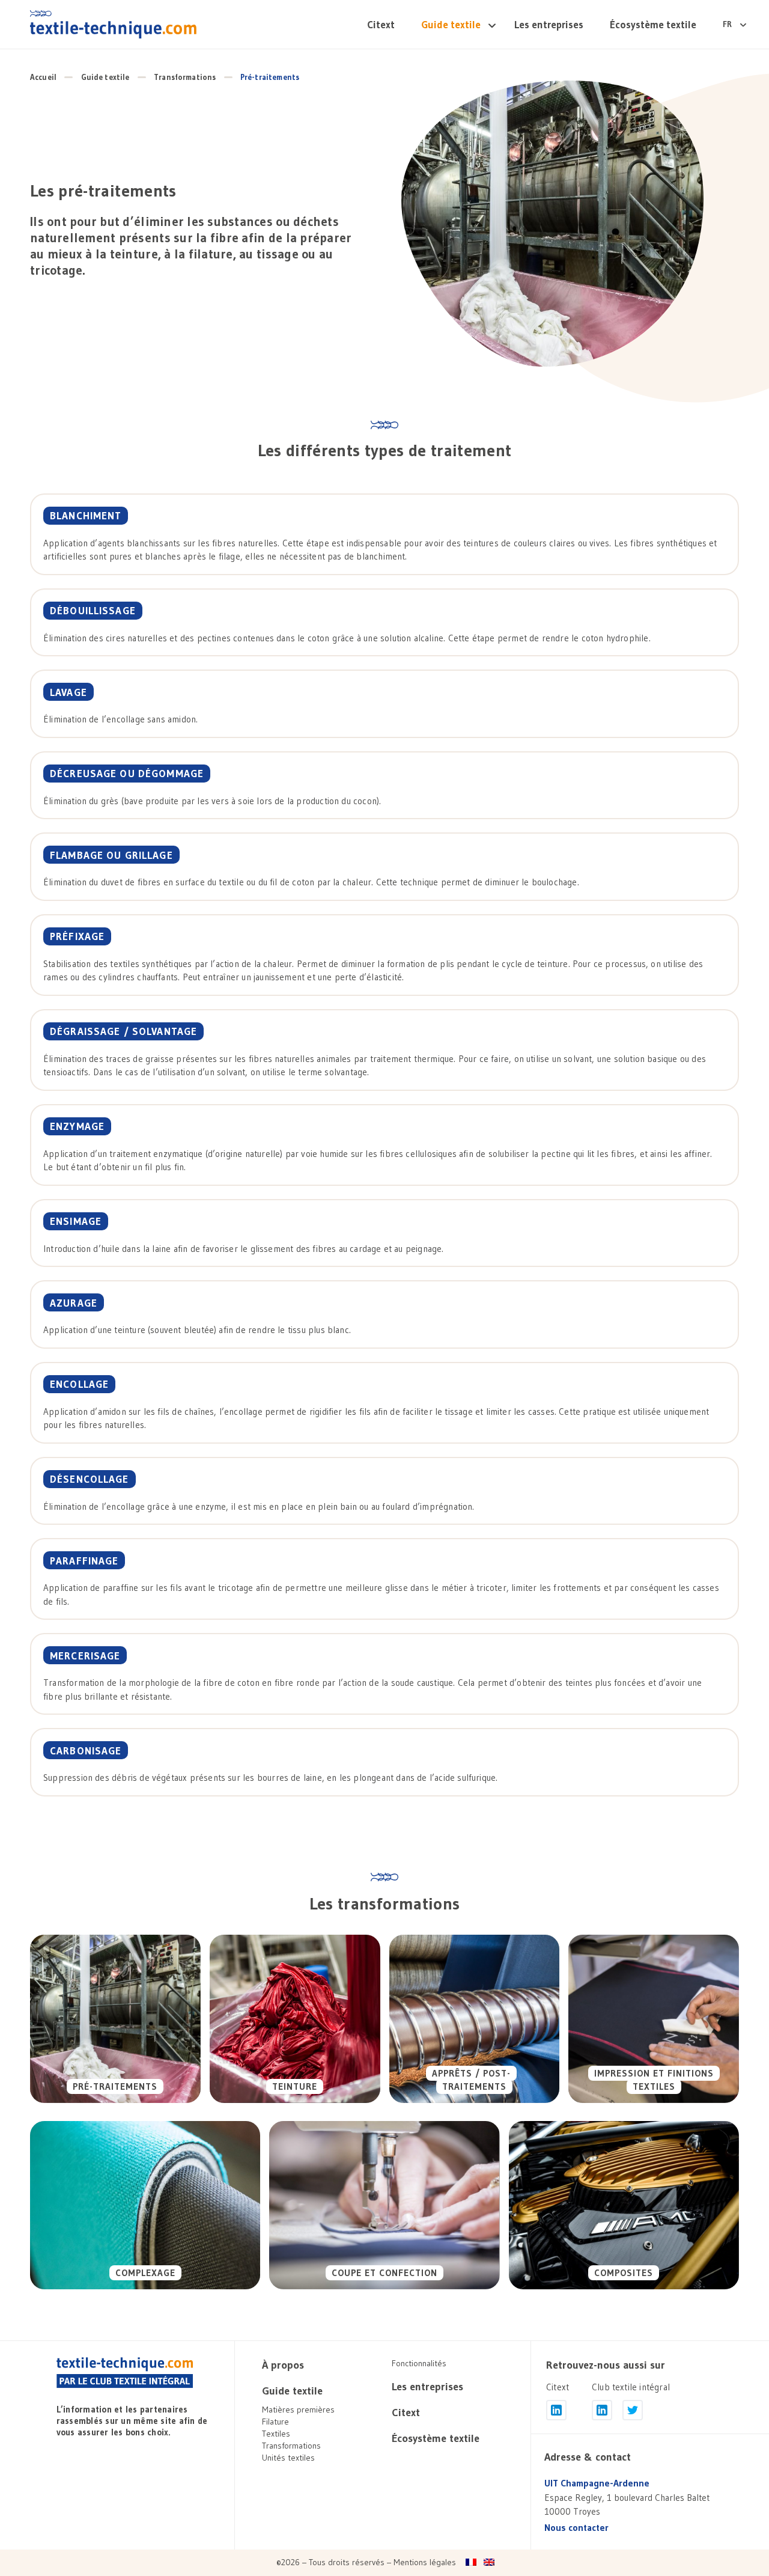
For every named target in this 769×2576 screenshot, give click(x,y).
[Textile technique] (113, 24)
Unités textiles (288, 2458)
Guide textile (451, 24)
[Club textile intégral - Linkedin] (602, 2410)
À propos (283, 2365)
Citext (381, 24)
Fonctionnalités (419, 2363)
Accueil (43, 77)
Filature (275, 2422)
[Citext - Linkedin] (556, 2410)
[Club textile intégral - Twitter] (633, 2410)
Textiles (276, 2434)
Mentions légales (425, 2562)
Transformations (185, 77)
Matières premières (298, 2410)
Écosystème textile (653, 24)
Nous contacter (576, 2528)
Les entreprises (549, 24)
